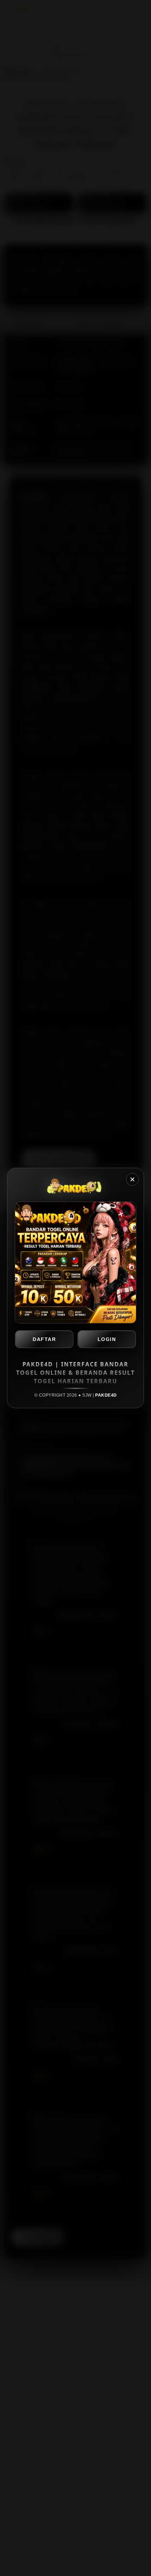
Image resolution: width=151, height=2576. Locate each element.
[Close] (132, 1179)
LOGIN (107, 1339)
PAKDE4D (106, 1395)
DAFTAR (44, 1339)
